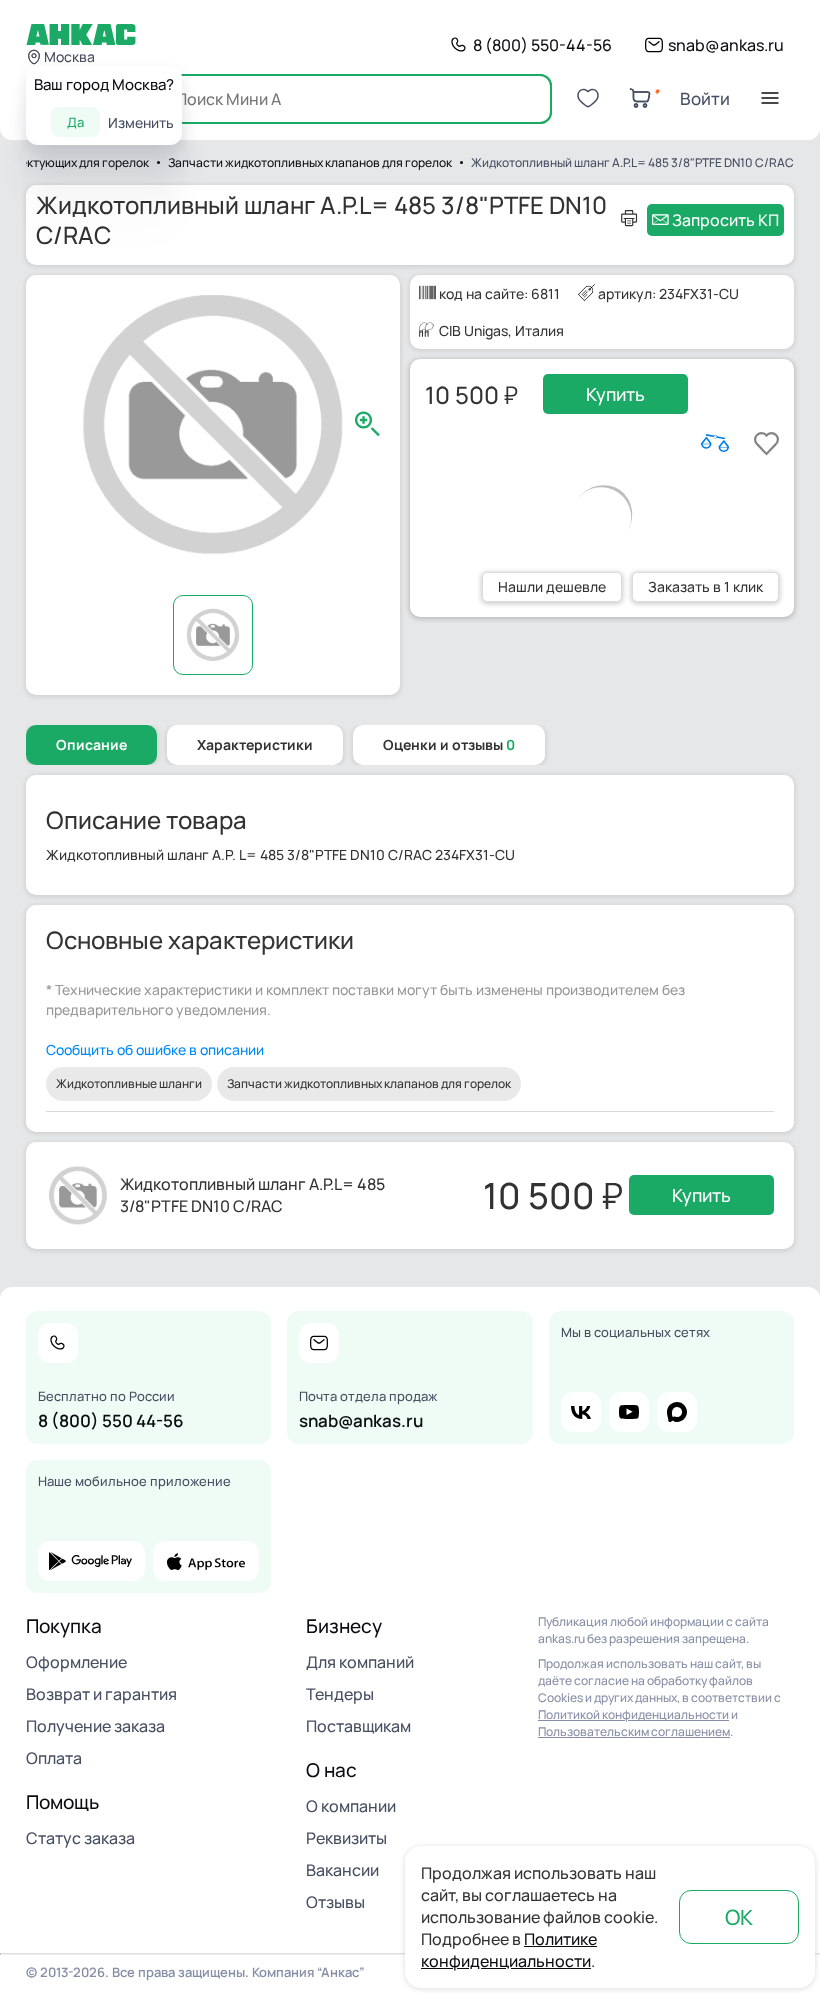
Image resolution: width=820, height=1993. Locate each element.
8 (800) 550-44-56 (542, 45)
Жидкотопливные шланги (129, 1083)
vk (581, 1412)
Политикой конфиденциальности (633, 1714)
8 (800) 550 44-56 (111, 1420)
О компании (351, 1806)
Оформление (76, 1662)
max (677, 1412)
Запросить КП (725, 220)
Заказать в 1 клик (705, 586)
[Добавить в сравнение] (715, 443)
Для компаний (360, 1662)
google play (91, 1561)
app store (206, 1561)
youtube (629, 1412)
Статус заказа (80, 1838)
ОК (739, 1917)
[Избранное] (588, 98)
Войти (705, 98)
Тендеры (340, 1694)
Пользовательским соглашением (634, 1731)
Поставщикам (358, 1726)
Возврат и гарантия (101, 1694)
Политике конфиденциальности (509, 1950)
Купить (615, 394)
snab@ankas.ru (726, 45)
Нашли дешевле (552, 586)
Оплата (54, 1758)
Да (75, 122)
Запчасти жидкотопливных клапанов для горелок (369, 1083)
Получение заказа (95, 1726)
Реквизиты (346, 1838)
